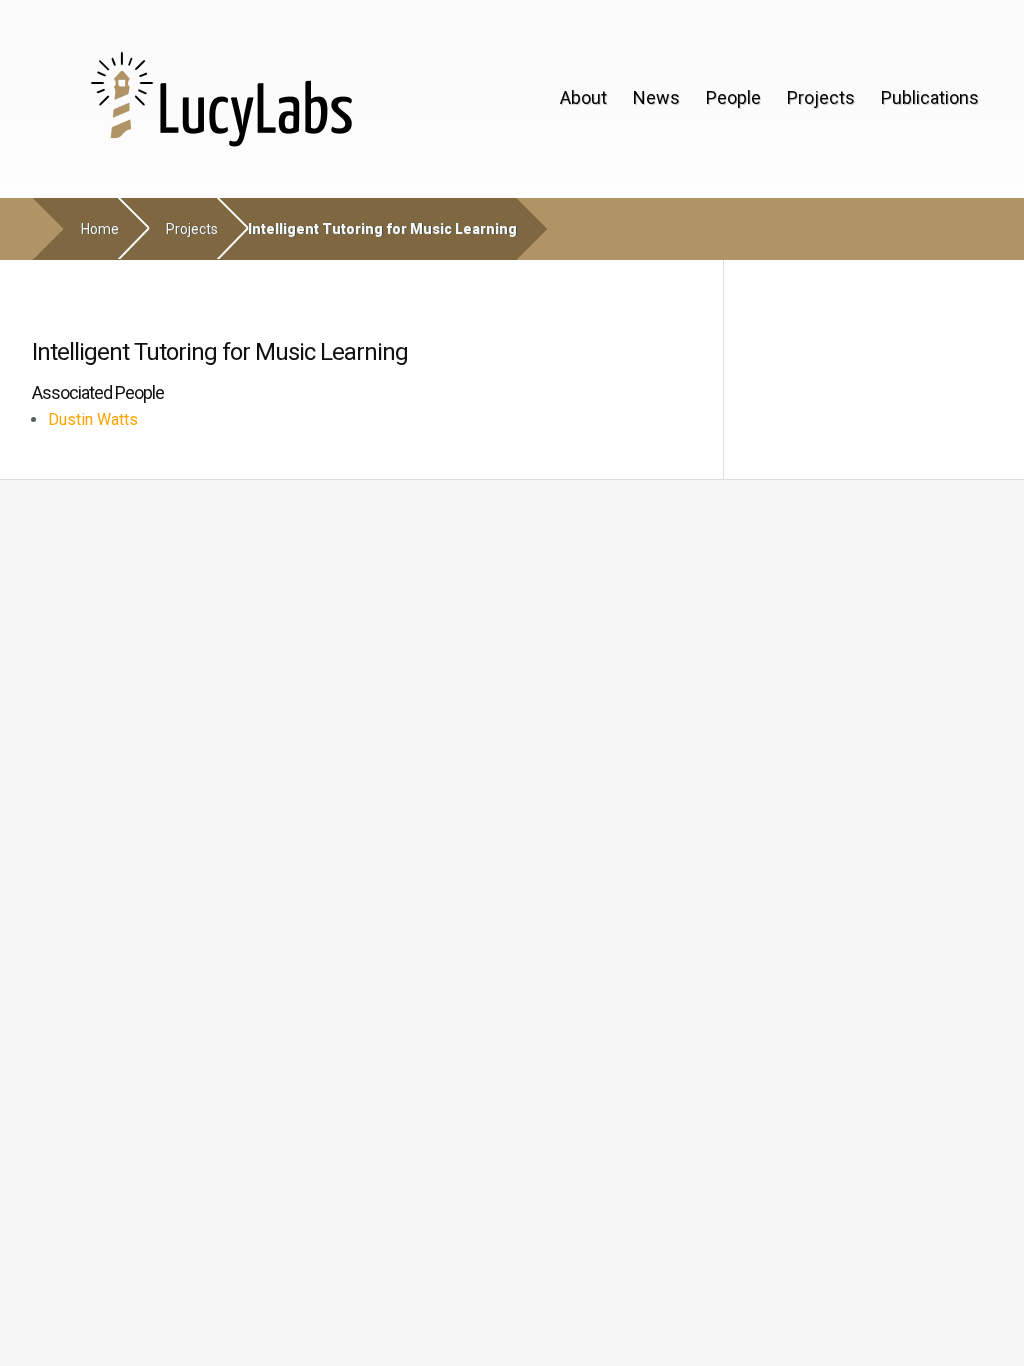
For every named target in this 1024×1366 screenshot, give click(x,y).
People (733, 97)
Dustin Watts (93, 419)
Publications (930, 97)
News (656, 97)
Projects (821, 97)
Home (100, 229)
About (583, 97)
